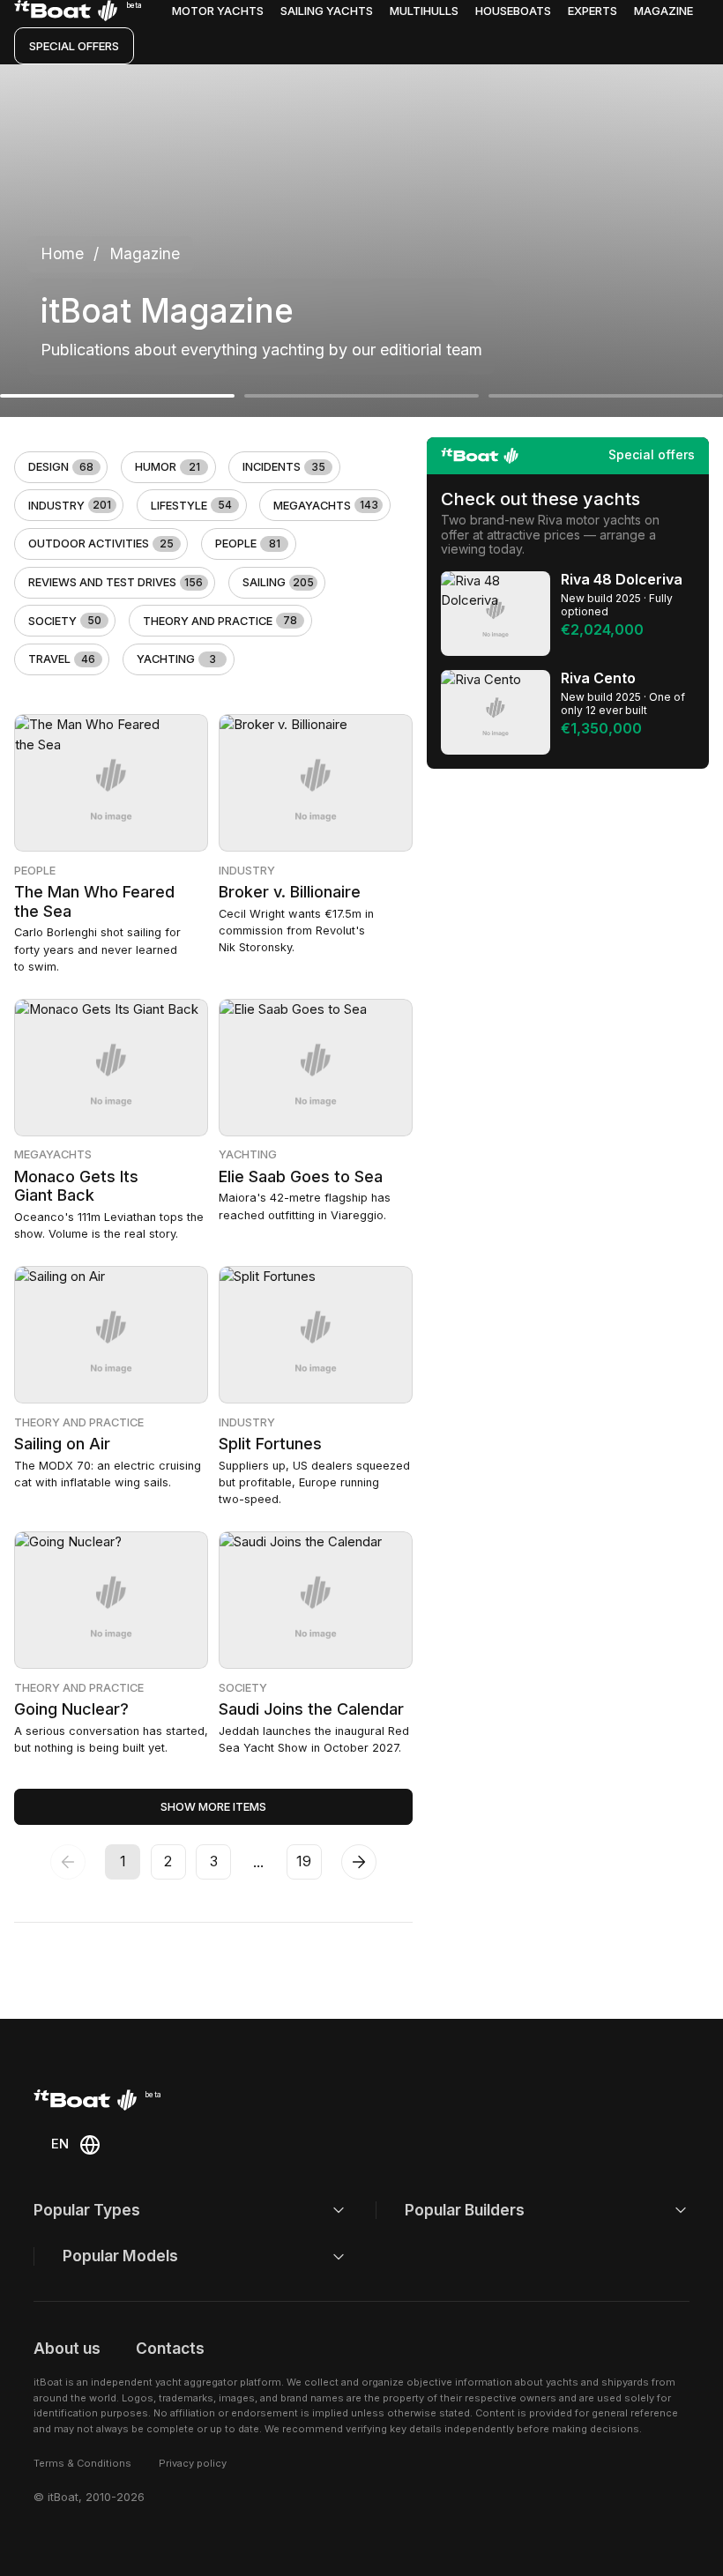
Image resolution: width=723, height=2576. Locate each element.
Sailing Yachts (327, 11)
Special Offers (74, 46)
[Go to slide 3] (606, 396)
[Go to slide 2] (361, 396)
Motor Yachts (218, 11)
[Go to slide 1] (117, 396)
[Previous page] (68, 1862)
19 (304, 1861)
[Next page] (359, 1862)
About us (67, 2348)
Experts (593, 11)
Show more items (213, 1807)
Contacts (170, 2348)
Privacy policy (193, 2463)
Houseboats (513, 11)
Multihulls (424, 11)
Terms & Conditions (82, 2463)
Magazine (663, 11)
